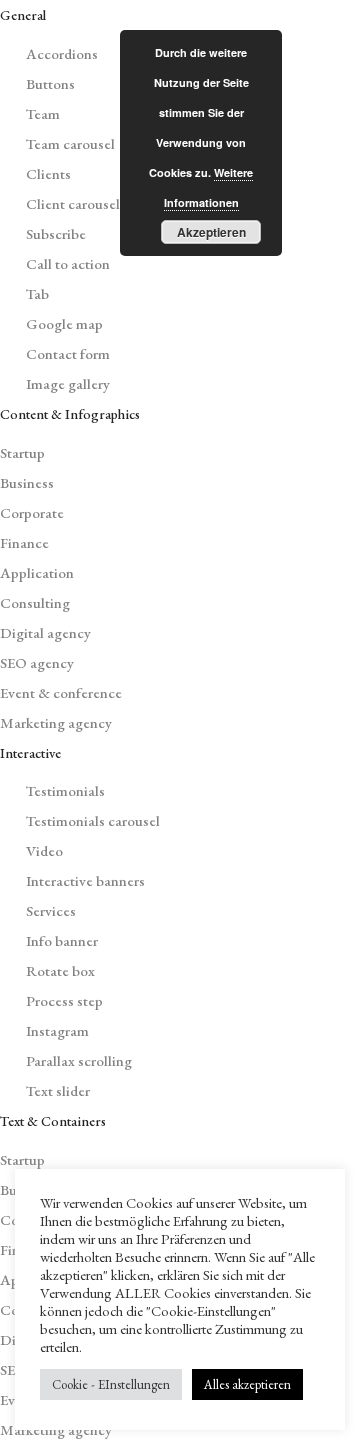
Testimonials (65, 790)
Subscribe (56, 233)
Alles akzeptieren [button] (247, 1384)
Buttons (50, 83)
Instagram (57, 1030)
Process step (64, 1000)
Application (37, 572)
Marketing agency (56, 722)
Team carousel (70, 143)
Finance (24, 542)
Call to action (68, 263)
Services (51, 910)
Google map (64, 323)
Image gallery (68, 383)
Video (44, 850)
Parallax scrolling (79, 1060)
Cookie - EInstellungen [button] (111, 1384)
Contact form (68, 353)
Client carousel (73, 203)
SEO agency (37, 662)
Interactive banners (85, 880)
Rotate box (60, 970)
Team (43, 113)
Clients (48, 173)
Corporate (32, 512)
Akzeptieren (211, 232)
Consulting (35, 602)
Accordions (62, 53)
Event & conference (61, 692)
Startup (22, 452)
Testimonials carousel (93, 820)
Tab (37, 293)
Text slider (58, 1090)
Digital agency (45, 632)
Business (27, 482)
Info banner (62, 940)
